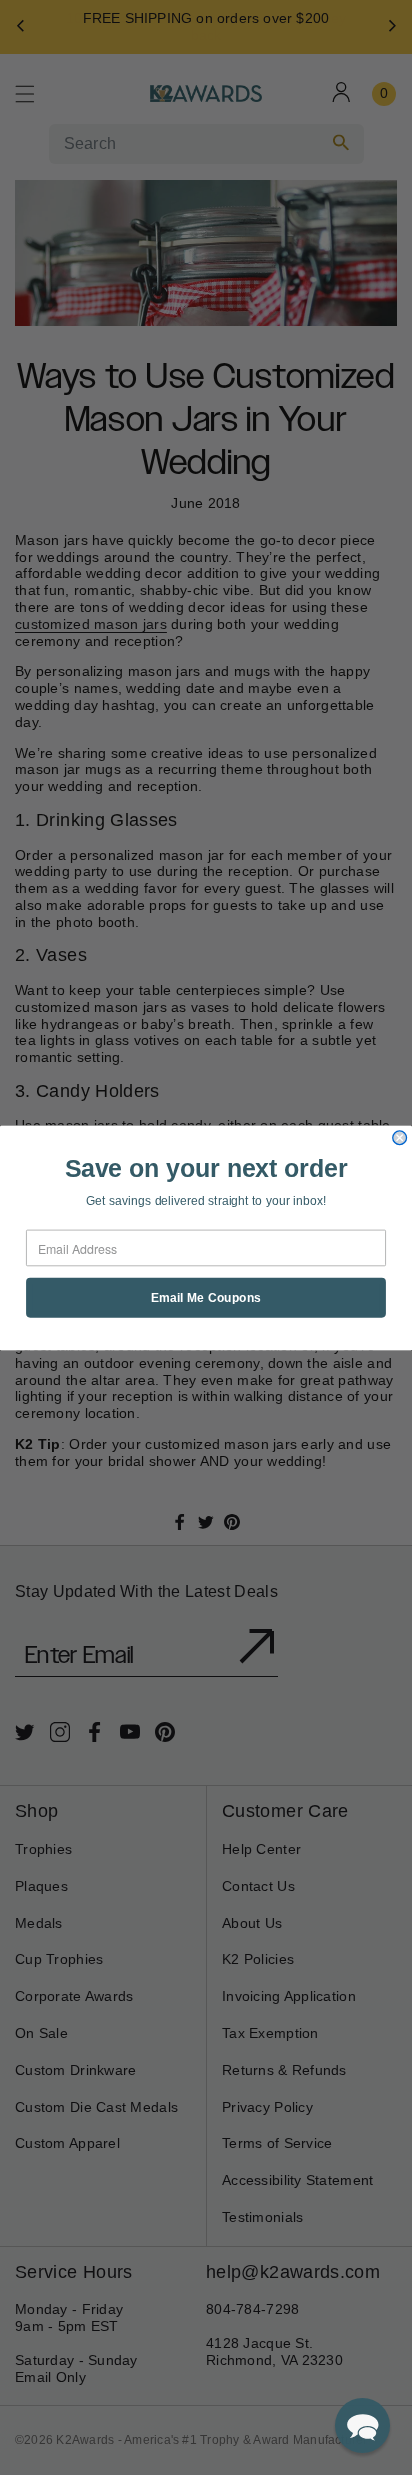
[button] (362, 2425)
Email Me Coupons (206, 1297)
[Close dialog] (400, 1137)
